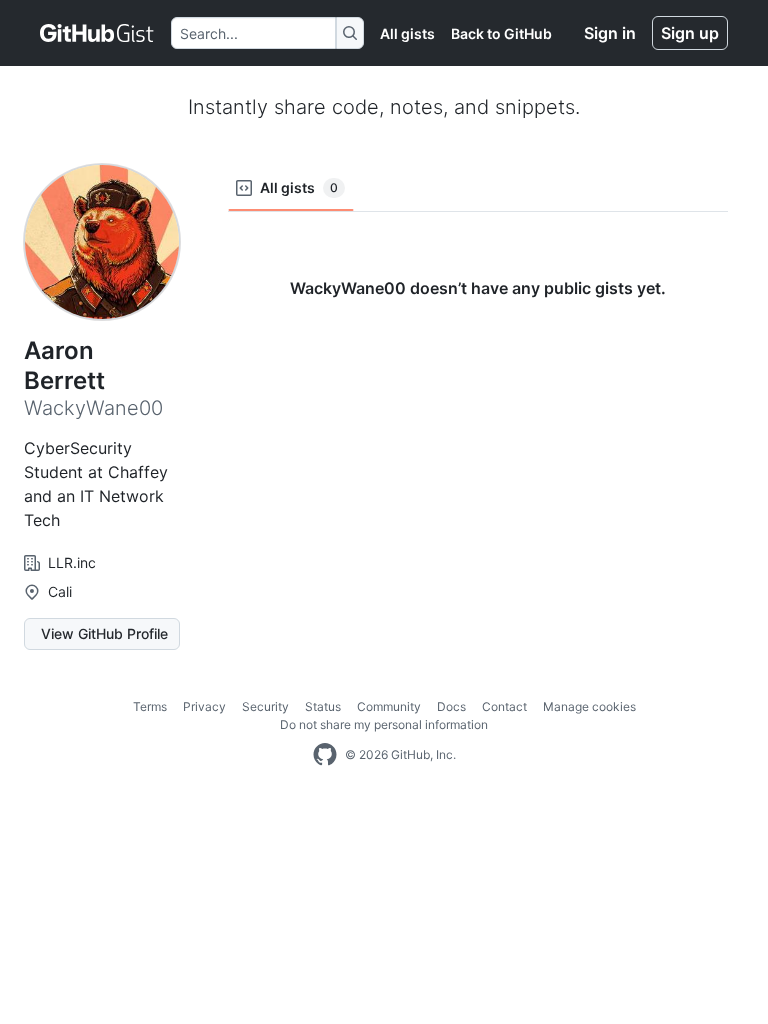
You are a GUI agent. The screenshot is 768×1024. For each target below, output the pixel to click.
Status (323, 706)
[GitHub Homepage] (325, 755)
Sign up (690, 33)
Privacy (204, 706)
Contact (504, 706)
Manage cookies (589, 706)
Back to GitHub (501, 33)
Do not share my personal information (384, 724)
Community (389, 706)
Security (265, 706)
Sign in (610, 33)
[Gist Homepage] (97, 33)
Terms (150, 706)
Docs (451, 706)
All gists (407, 33)
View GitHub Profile (104, 633)
